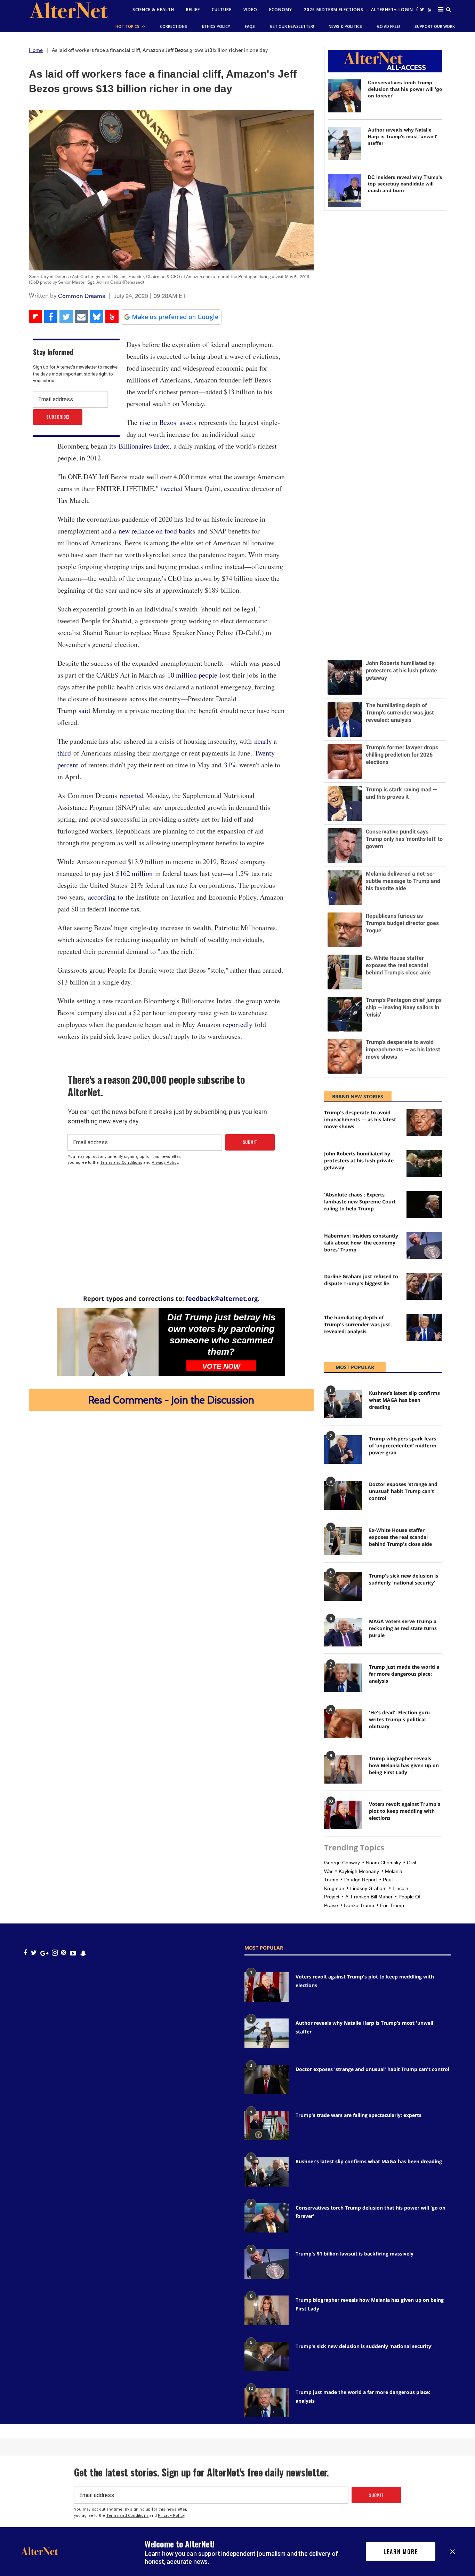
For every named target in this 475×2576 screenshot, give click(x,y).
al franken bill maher (369, 1897)
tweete (170, 488)
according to (106, 897)
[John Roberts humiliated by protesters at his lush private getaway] (424, 1164)
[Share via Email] (81, 317)
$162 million (133, 873)
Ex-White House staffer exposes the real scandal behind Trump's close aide (400, 1537)
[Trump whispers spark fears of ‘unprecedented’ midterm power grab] (343, 1449)
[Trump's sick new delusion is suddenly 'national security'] (343, 1587)
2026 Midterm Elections (334, 10)
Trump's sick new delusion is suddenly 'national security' (404, 1579)
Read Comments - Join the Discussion (171, 1400)
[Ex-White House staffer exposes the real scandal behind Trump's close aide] (343, 1541)
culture (222, 10)
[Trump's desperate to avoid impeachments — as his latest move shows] (424, 1123)
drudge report (361, 1880)
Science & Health (153, 10)
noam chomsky (383, 1863)
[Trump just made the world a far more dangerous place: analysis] (343, 1678)
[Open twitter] (422, 9)
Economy (281, 10)
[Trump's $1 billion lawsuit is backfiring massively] (267, 2264)
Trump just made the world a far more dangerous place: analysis (404, 1674)
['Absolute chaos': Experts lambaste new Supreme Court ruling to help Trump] (424, 1205)
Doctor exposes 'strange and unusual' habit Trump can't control (403, 1491)
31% (230, 765)
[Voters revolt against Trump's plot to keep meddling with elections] (343, 1815)
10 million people (192, 675)
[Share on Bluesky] (97, 317)
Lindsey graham (368, 1888)
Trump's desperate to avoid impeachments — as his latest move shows (360, 1119)
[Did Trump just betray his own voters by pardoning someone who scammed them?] (108, 1342)
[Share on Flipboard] (35, 317)
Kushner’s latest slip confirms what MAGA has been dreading (404, 1400)
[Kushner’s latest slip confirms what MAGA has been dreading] (343, 1404)
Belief (193, 10)
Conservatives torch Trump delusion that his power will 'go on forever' (405, 89)
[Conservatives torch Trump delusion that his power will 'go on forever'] (344, 96)
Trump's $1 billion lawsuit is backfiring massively (355, 2254)
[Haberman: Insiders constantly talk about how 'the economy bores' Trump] (424, 1246)
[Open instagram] (55, 1953)
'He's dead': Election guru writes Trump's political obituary (399, 1719)
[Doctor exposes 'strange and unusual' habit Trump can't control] (343, 1495)
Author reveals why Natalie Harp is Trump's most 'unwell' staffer (402, 136)
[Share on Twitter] (66, 317)
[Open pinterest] (63, 1953)
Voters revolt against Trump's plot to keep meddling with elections (405, 1811)
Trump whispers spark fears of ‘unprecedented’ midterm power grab (403, 1445)
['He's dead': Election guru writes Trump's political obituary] (343, 1723)
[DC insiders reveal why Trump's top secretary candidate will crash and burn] (344, 191)
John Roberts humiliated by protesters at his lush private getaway (359, 1160)
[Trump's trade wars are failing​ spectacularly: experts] (267, 2125)
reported (132, 795)
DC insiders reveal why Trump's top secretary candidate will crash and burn (405, 184)
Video (250, 10)
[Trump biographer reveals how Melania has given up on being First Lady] (343, 1769)
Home (36, 50)
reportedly (236, 1024)
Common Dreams (82, 296)
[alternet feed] (429, 11)
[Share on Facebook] (51, 317)
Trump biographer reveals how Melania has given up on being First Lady (404, 1765)
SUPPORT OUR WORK (435, 26)
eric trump (392, 1905)
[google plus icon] (44, 1953)
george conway (342, 1863)
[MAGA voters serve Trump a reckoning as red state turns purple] (343, 1632)
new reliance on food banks (157, 531)
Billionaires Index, (146, 446)
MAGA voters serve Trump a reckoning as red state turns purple (403, 1628)
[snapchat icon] (83, 1953)
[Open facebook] (417, 9)
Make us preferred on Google (175, 317)
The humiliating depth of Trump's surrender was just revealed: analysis (357, 1324)
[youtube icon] (73, 1953)
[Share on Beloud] (112, 317)
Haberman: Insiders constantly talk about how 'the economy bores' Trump (361, 1243)
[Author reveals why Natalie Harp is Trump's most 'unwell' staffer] (344, 143)
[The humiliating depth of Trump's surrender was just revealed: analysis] (424, 1327)
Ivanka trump (359, 1905)
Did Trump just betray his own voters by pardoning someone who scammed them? (221, 1334)
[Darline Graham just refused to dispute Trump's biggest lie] (424, 1286)
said (86, 710)
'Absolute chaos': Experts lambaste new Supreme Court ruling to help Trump (360, 1202)
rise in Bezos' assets (169, 422)
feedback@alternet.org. (223, 1298)
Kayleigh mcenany (359, 1871)
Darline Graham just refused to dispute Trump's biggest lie (361, 1280)
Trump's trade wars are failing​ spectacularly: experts (359, 2115)
